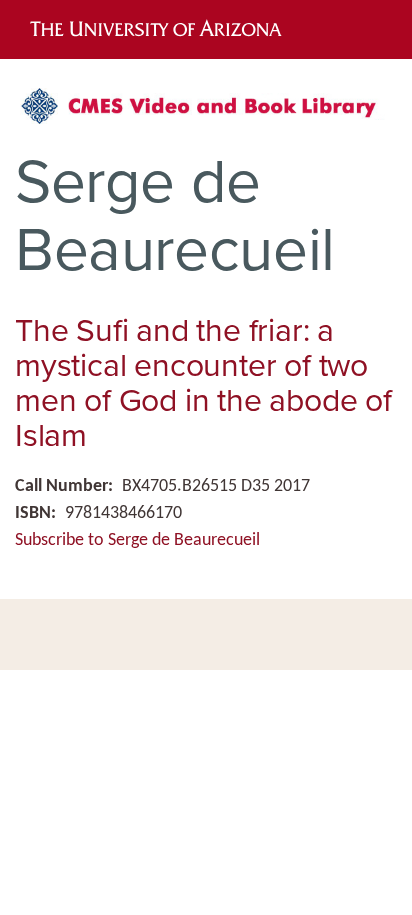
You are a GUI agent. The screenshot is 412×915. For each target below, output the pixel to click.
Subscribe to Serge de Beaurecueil (137, 540)
